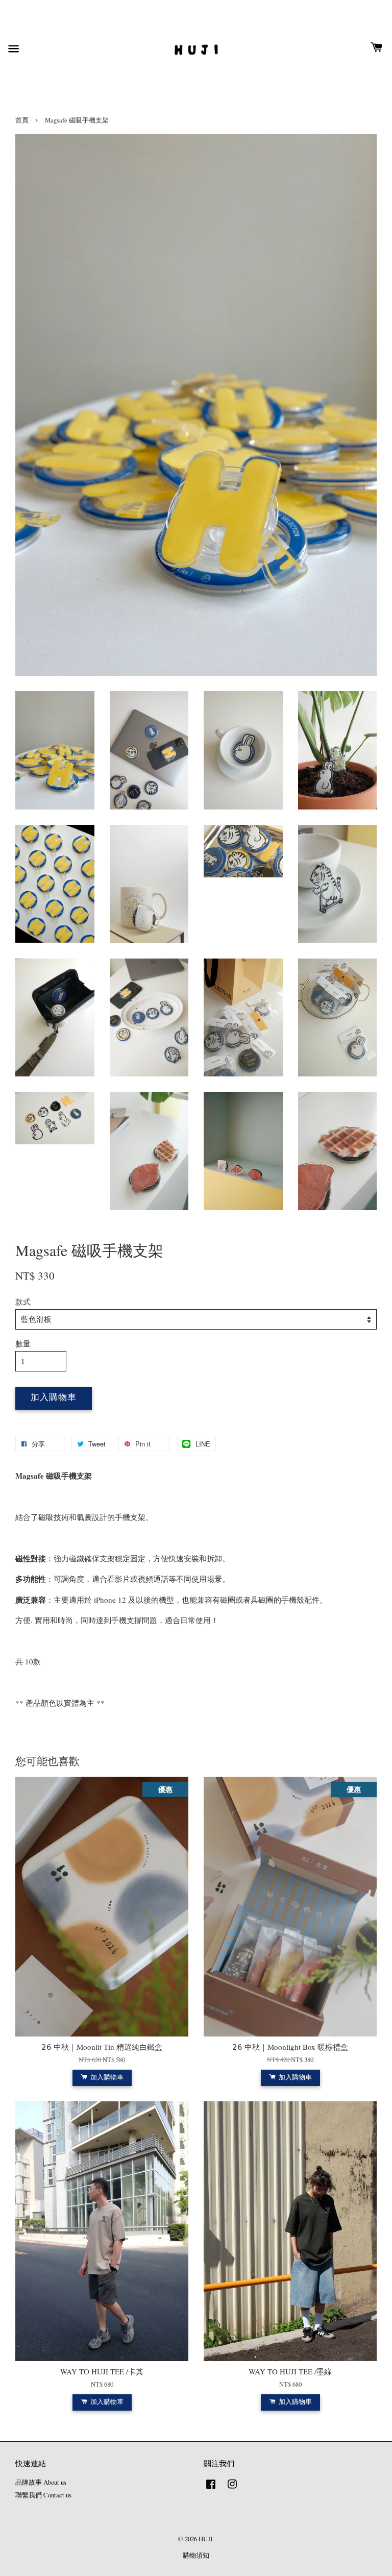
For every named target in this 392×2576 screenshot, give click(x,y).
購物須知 (196, 2555)
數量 (23, 1343)
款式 (23, 1302)
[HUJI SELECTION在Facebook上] (211, 2489)
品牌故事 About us (41, 2482)
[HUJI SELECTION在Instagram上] (232, 2489)
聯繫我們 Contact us (43, 2495)
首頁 (22, 120)
